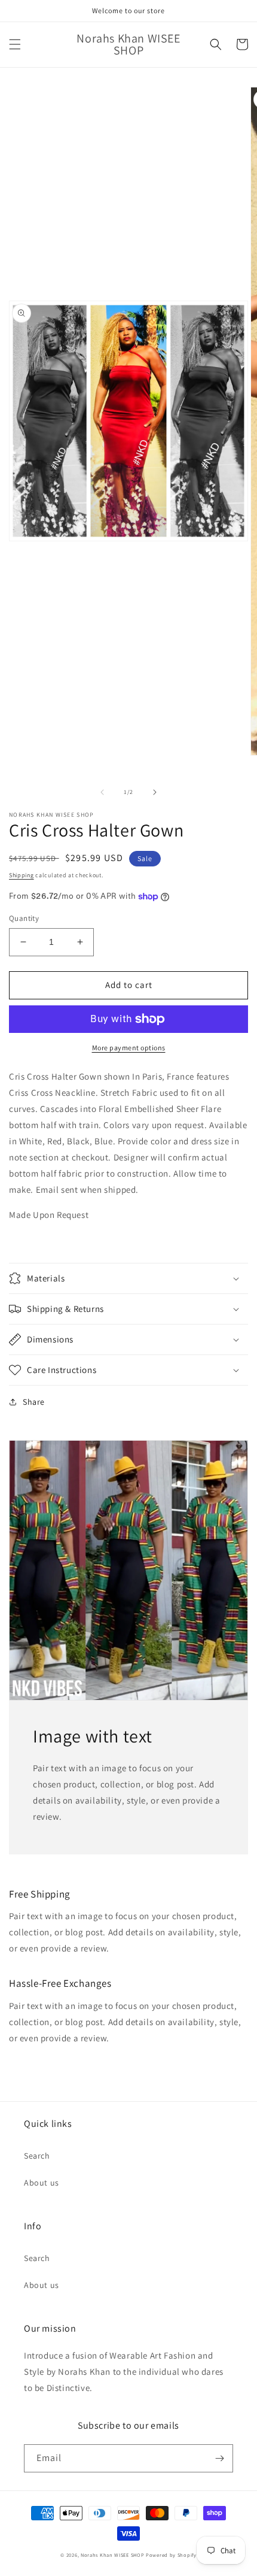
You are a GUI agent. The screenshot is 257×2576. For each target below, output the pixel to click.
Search (37, 2156)
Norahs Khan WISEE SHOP (112, 2555)
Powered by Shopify (171, 2555)
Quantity (24, 918)
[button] (15, 44)
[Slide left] (102, 792)
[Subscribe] (219, 2458)
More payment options (129, 1048)
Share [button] (34, 1402)
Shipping (22, 875)
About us (42, 2183)
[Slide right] (155, 792)
